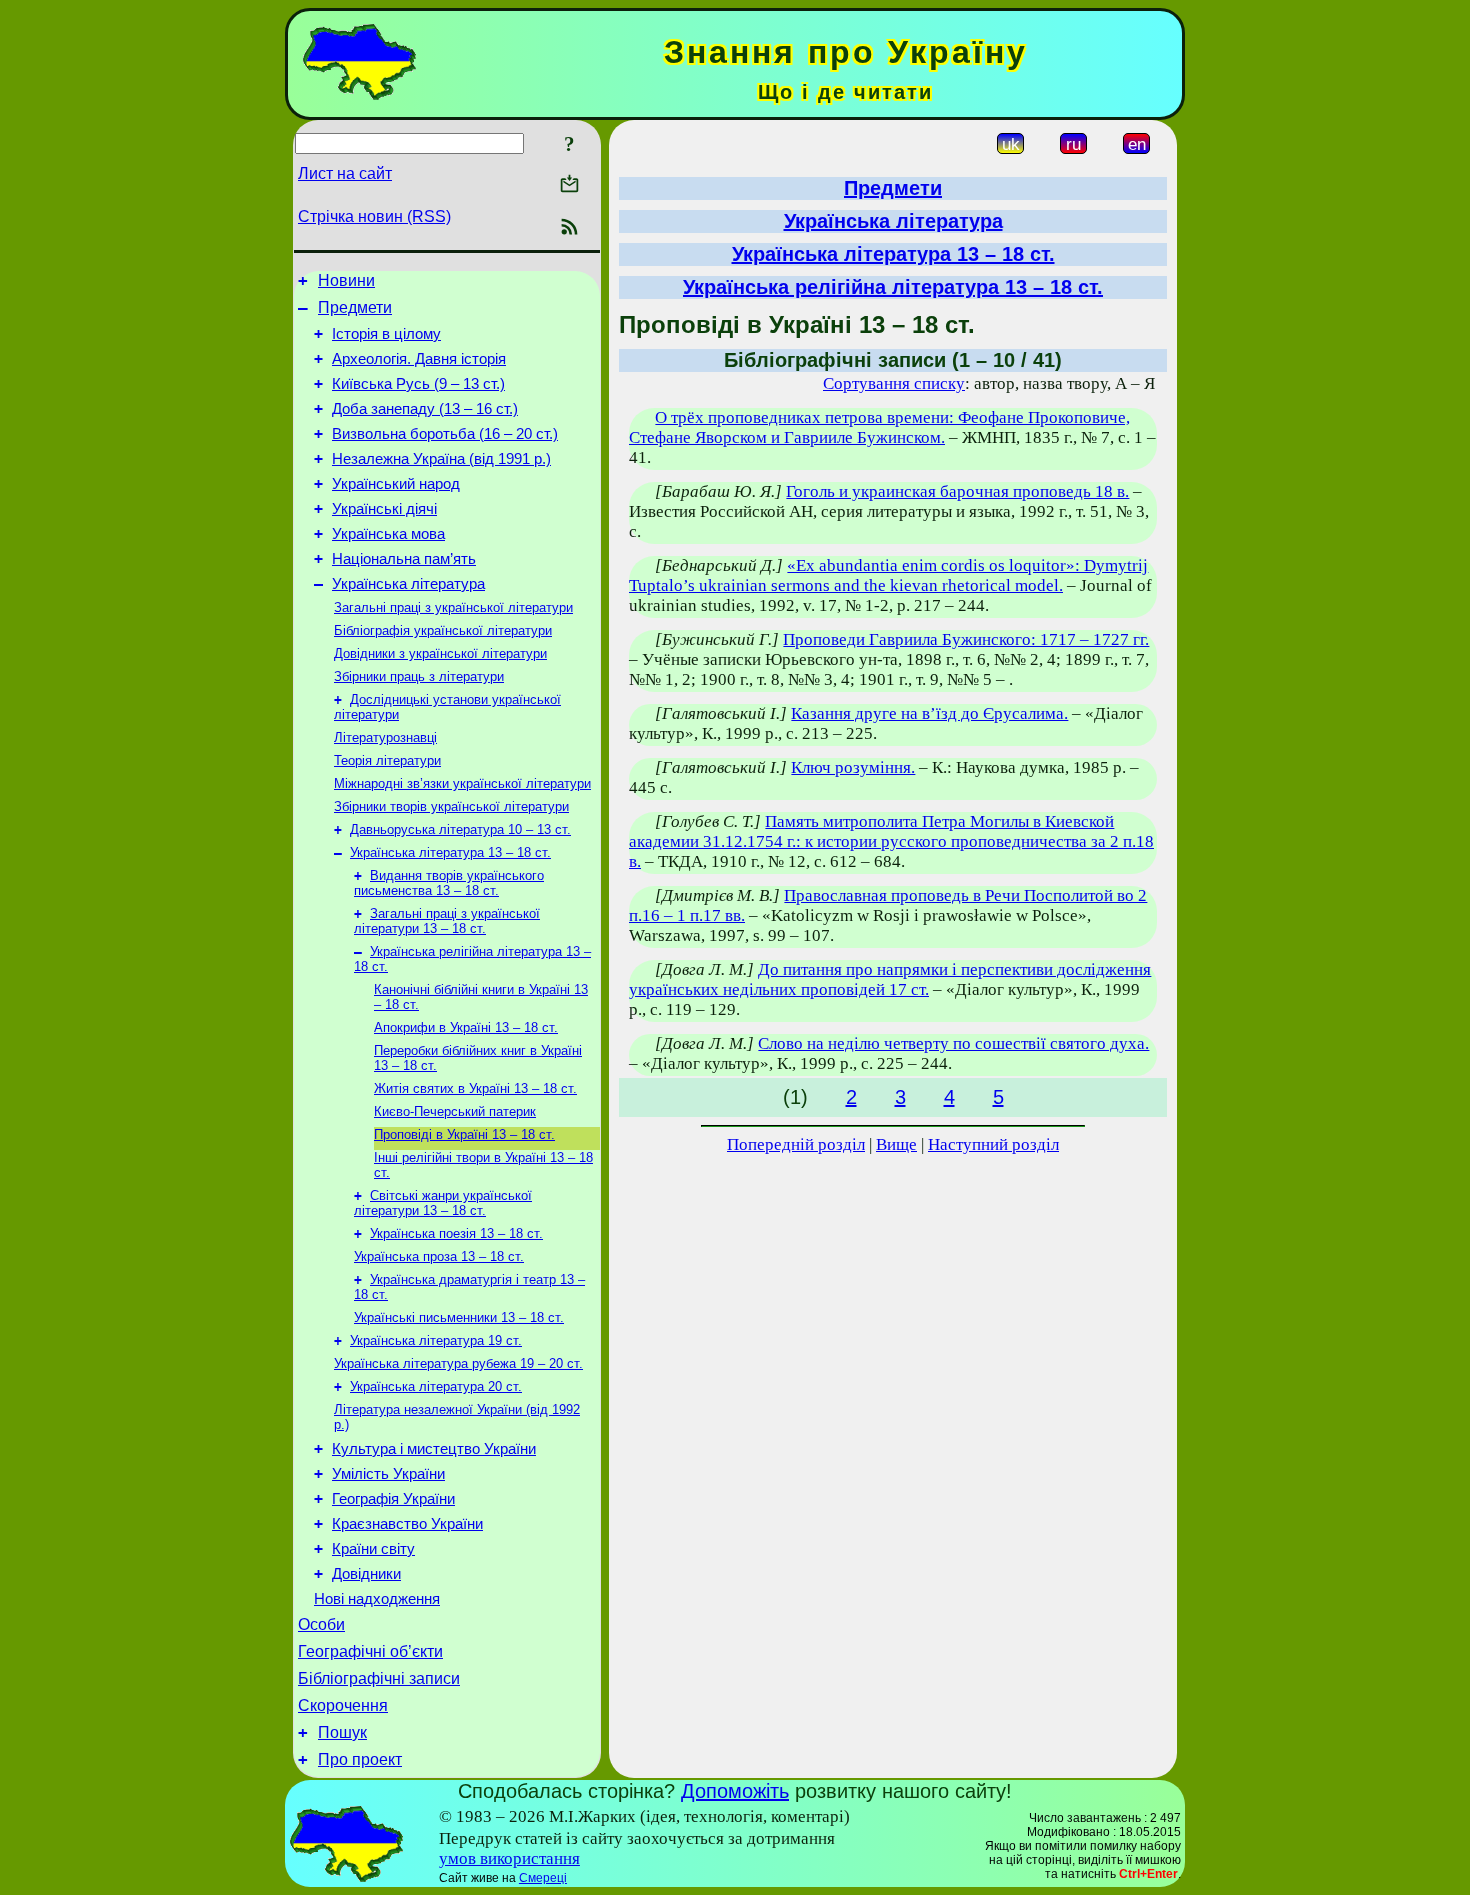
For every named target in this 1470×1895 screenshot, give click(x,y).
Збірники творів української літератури (451, 806)
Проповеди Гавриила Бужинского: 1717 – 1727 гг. (966, 639)
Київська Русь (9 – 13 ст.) (418, 384)
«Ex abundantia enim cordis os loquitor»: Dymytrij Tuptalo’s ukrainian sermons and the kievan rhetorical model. (888, 575)
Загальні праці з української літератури (453, 607)
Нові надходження (377, 1599)
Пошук (342, 1732)
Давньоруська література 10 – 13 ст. (460, 829)
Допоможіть (735, 1791)
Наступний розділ (993, 1144)
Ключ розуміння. (853, 767)
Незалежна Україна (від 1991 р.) (441, 459)
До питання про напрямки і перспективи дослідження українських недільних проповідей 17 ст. (890, 979)
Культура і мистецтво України (434, 1449)
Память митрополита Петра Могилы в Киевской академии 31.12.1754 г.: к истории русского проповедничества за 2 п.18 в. (891, 841)
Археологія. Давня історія (419, 359)
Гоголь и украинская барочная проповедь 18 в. (957, 491)
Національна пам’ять (404, 559)
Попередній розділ (796, 1144)
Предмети (355, 307)
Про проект (360, 1759)
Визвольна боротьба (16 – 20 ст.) (445, 434)
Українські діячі (384, 509)
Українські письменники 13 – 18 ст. (459, 1317)
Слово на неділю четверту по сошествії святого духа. (953, 1043)
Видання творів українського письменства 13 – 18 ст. (449, 883)
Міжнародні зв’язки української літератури (462, 783)
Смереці (543, 1878)
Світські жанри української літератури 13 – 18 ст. (443, 1203)
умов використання (509, 1858)
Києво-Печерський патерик (455, 1111)
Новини (346, 280)
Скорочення (343, 1705)
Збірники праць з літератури (419, 676)
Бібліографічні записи (379, 1678)
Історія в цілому (386, 334)
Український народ (396, 484)
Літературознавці (385, 737)
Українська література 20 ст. (436, 1386)
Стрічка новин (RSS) (374, 216)
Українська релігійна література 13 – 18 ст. (893, 287)
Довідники (366, 1574)
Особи (321, 1624)
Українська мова (388, 534)
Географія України (393, 1499)
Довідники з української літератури (440, 653)
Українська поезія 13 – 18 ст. (456, 1233)
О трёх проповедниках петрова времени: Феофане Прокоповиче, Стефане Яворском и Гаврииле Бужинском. (879, 427)
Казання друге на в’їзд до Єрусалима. (929, 713)
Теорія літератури (387, 760)
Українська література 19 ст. (436, 1340)
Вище (896, 1144)
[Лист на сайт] (569, 185)
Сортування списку (894, 383)
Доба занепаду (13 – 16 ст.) (425, 409)
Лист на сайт (345, 173)
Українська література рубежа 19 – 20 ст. (458, 1363)
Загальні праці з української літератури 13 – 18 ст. (447, 921)
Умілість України (388, 1474)
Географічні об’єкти (370, 1651)
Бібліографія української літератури (443, 630)
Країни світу (373, 1549)
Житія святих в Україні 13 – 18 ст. (475, 1088)
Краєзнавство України (407, 1524)
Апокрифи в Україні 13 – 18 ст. (466, 1027)
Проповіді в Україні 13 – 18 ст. (464, 1134)
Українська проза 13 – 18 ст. (439, 1256)
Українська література (408, 584)
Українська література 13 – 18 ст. (450, 852)
